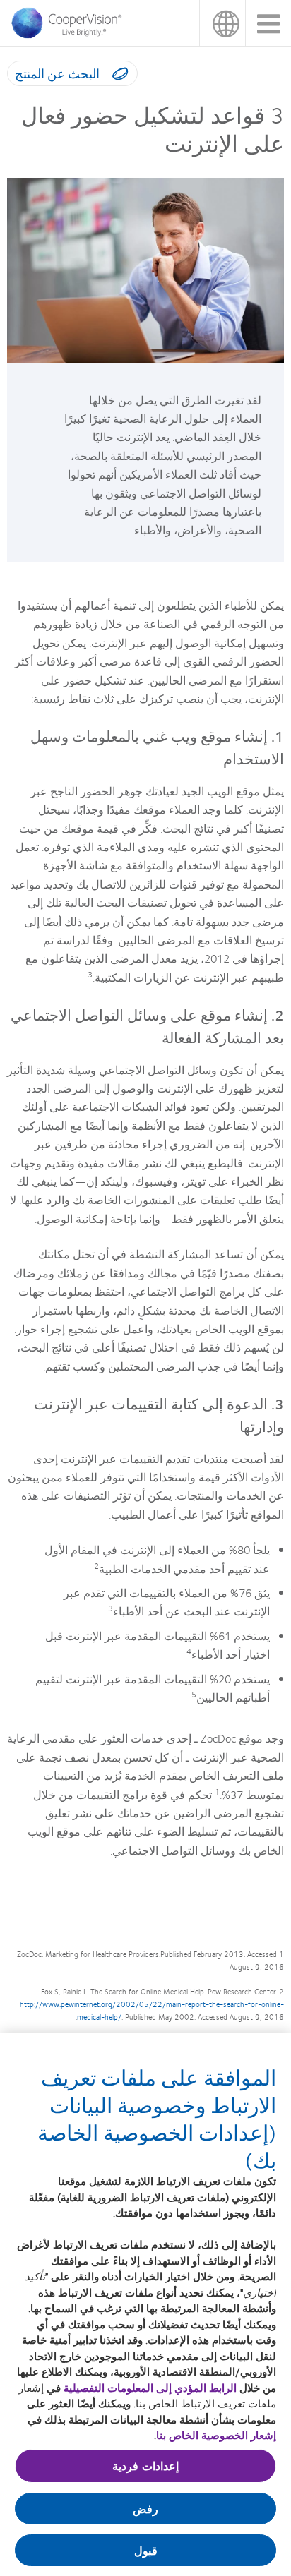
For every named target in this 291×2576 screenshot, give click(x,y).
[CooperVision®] (71, 35)
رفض (145, 2509)
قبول (146, 2550)
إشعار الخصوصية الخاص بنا (216, 2435)
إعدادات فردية (145, 2466)
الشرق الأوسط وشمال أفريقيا (222, 23)
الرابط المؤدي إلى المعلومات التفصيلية (150, 2388)
